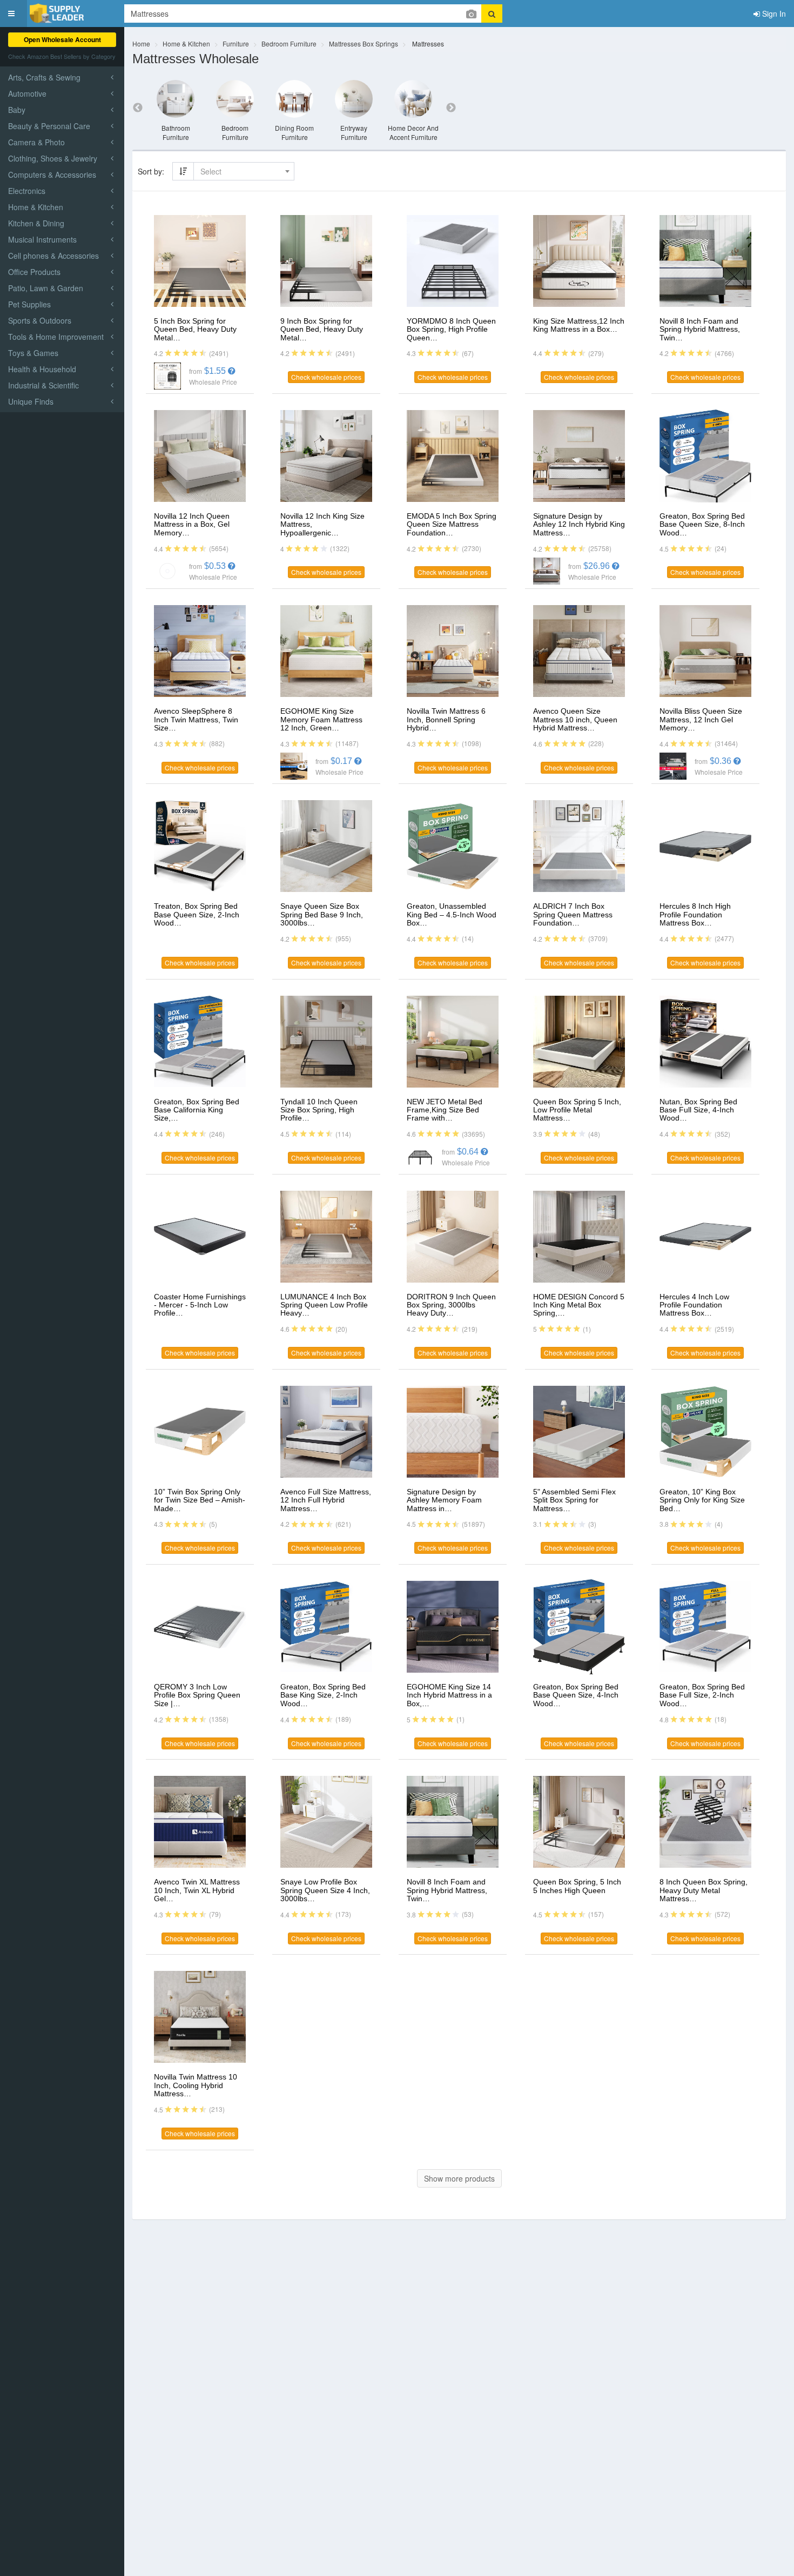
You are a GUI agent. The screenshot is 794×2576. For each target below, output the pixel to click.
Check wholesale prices (326, 377)
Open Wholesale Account (62, 39)
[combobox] (244, 171)
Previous (138, 108)
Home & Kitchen (186, 43)
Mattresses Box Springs (364, 43)
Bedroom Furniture (289, 43)
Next (451, 108)
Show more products (459, 2178)
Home (141, 43)
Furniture (236, 43)
